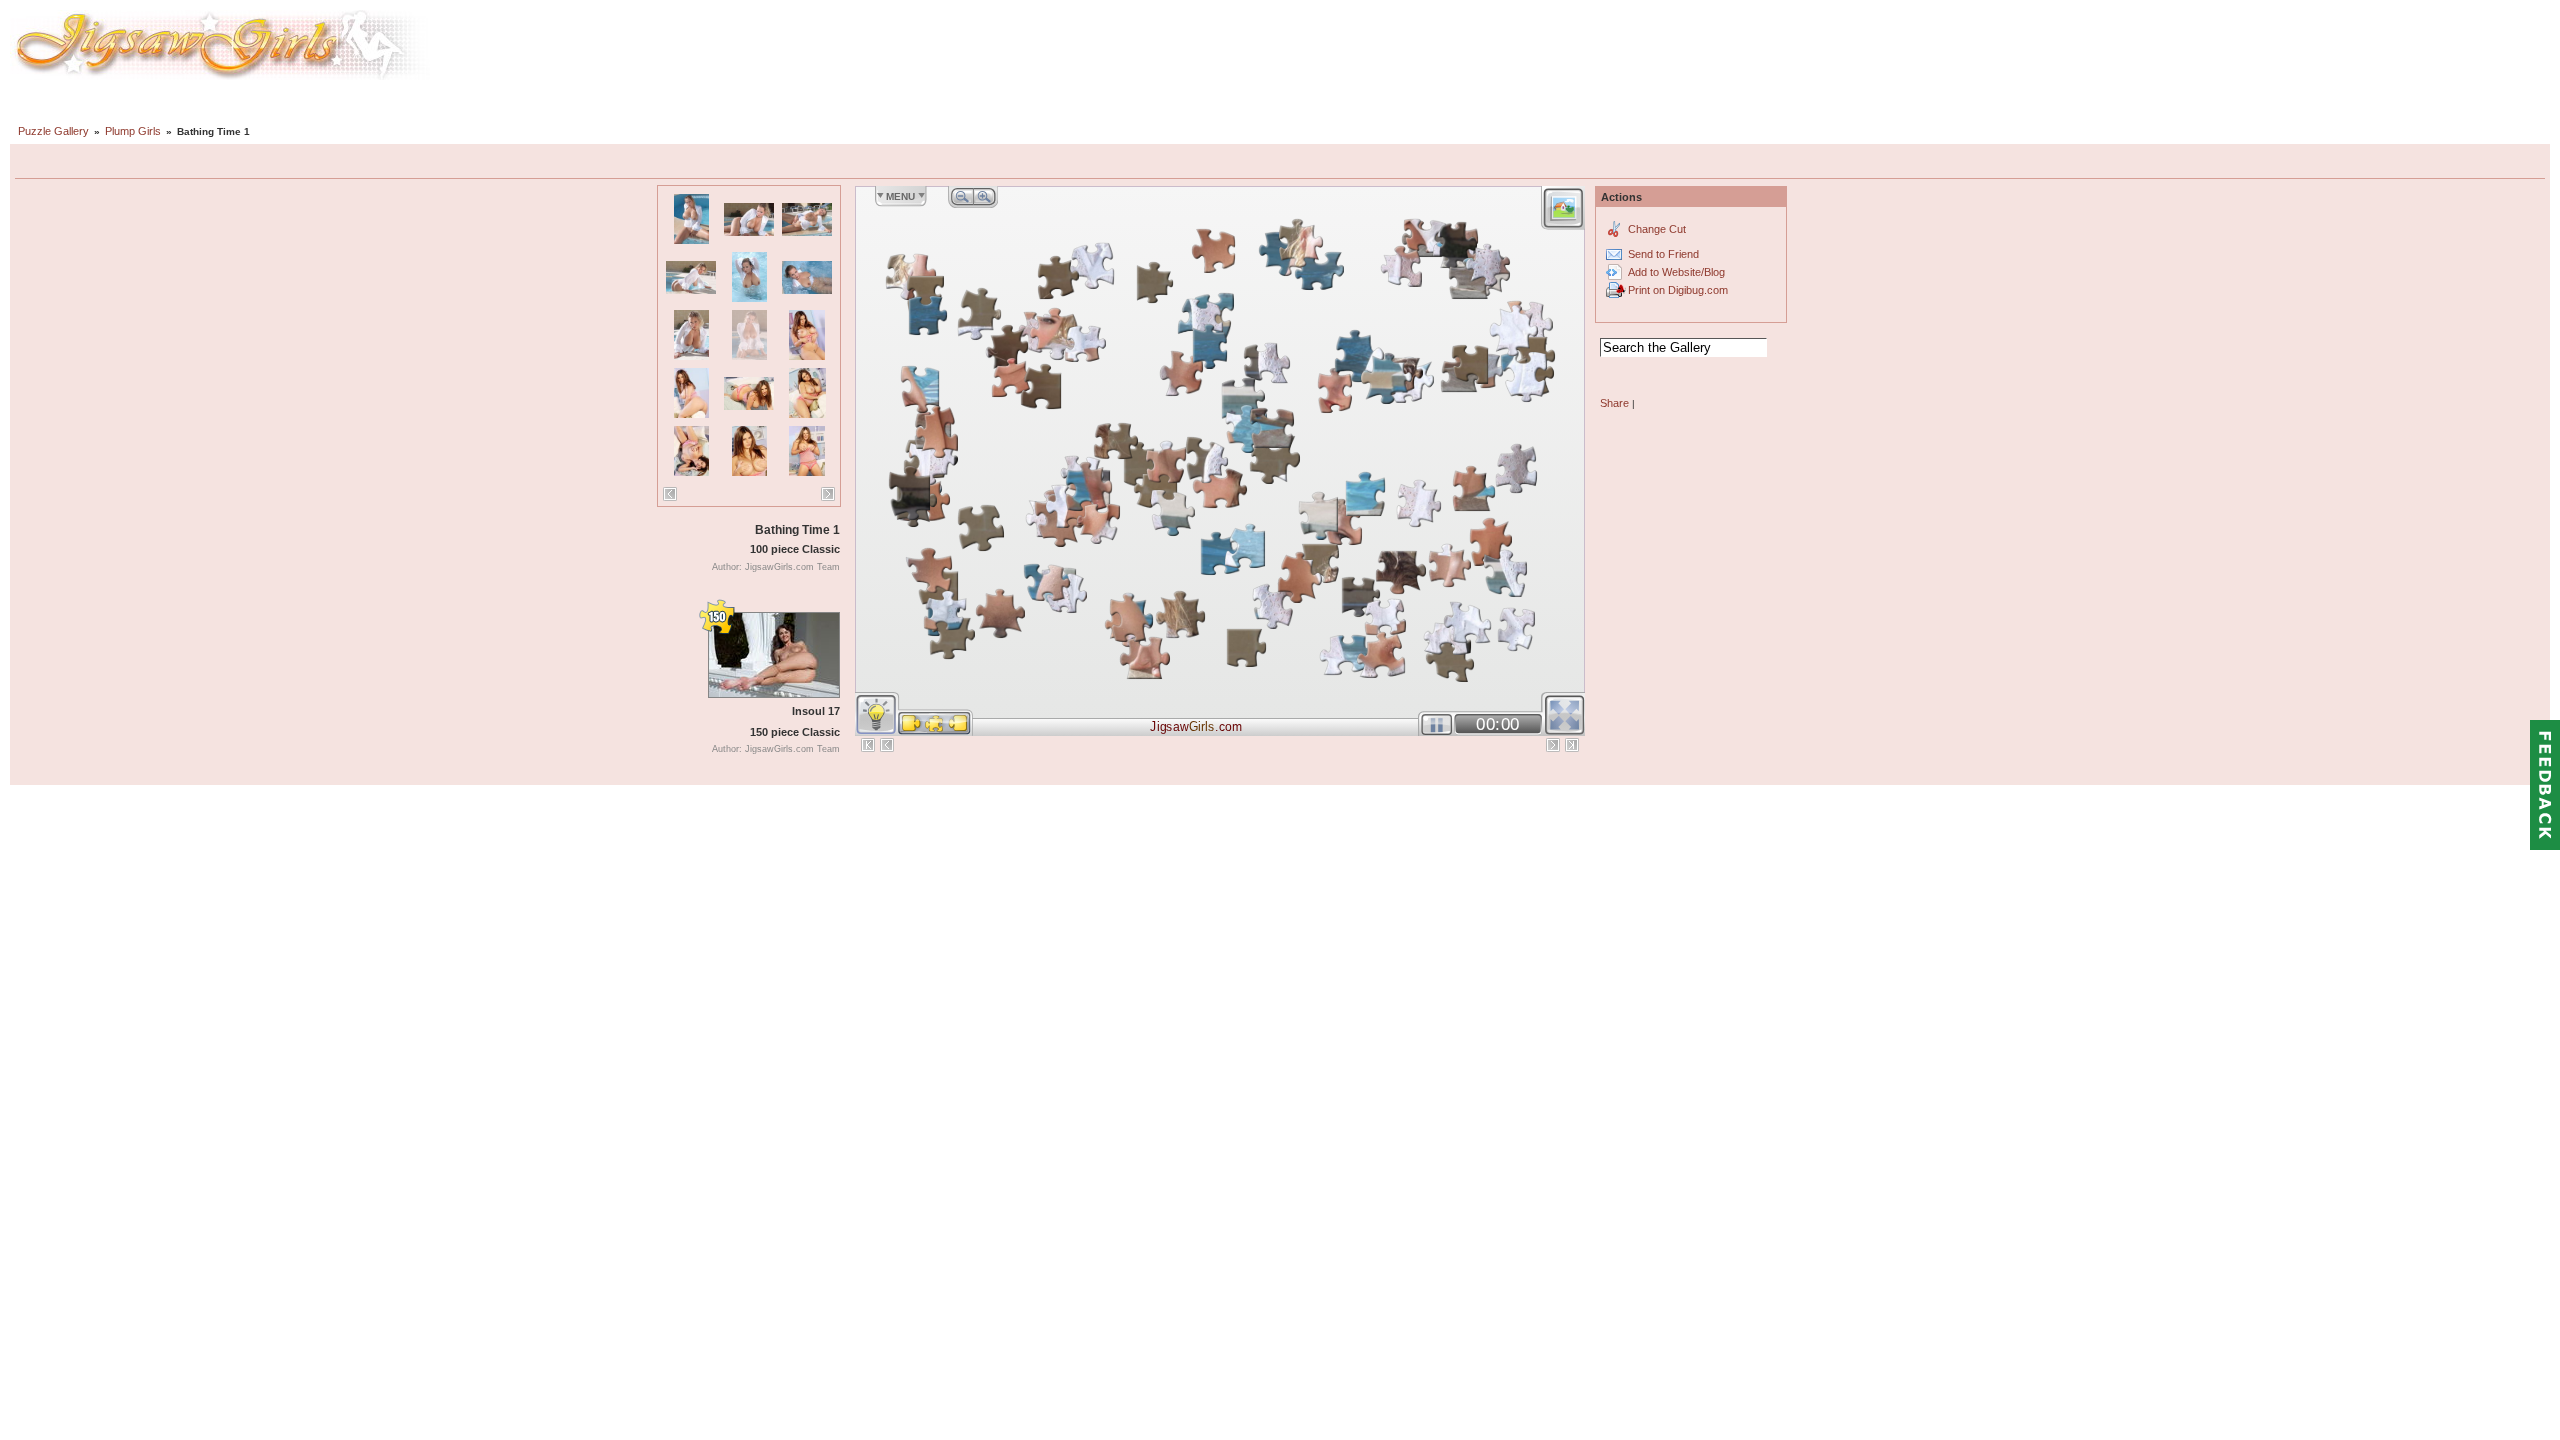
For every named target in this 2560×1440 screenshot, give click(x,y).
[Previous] (670, 494)
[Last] (1572, 745)
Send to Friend (1663, 254)
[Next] (828, 494)
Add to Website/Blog (1676, 272)
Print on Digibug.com (1678, 290)
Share (1614, 403)
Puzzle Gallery (53, 131)
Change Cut (1657, 229)
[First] (868, 745)
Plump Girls (133, 131)
